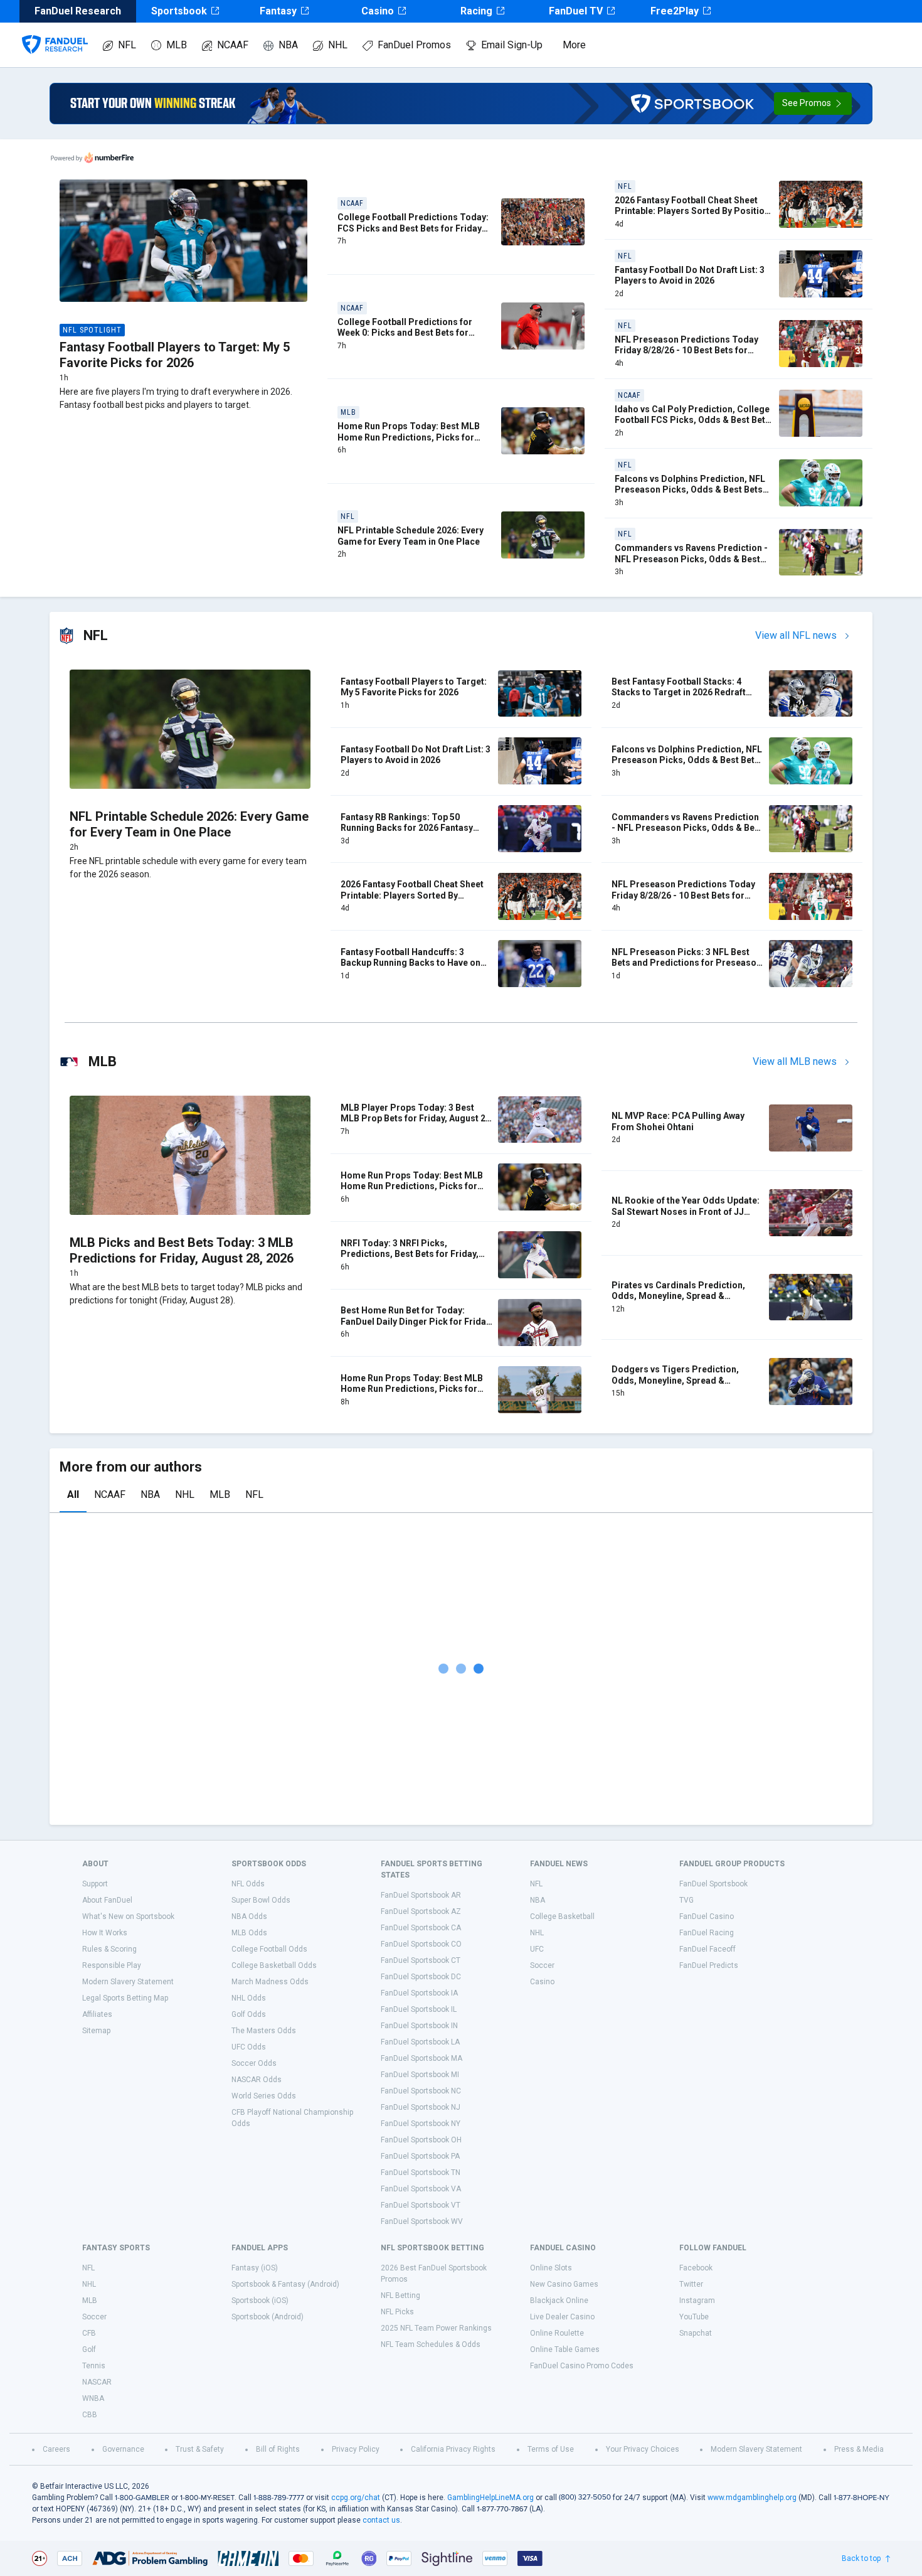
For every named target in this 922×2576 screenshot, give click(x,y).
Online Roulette (557, 2333)
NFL (127, 45)
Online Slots (551, 2268)
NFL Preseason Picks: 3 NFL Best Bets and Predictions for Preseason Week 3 (686, 963)
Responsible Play (112, 1965)
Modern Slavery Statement (128, 1982)
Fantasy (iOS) (255, 2268)
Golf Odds (249, 2014)
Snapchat (696, 2333)
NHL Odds (249, 1998)
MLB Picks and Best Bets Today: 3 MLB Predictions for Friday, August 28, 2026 (182, 1250)
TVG (686, 1900)
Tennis (94, 2366)
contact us (381, 2520)
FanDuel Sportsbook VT (421, 2205)
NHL (338, 45)
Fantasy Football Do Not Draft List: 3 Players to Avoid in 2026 (690, 275)
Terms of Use (551, 2449)
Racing (476, 11)
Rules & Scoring (109, 1949)
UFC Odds (249, 2047)
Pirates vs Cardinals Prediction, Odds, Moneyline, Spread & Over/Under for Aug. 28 (678, 1296)
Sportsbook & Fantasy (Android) (285, 2284)
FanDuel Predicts (709, 1965)
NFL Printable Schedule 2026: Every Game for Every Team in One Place (411, 536)
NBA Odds (249, 1916)
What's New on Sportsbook (128, 1916)
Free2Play (675, 11)
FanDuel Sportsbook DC (421, 1977)
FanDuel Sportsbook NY (421, 2124)
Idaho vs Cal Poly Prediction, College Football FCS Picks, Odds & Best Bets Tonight (692, 420)
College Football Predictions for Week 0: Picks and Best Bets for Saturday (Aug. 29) (405, 333)
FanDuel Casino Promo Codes (582, 2366)
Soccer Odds (254, 2063)
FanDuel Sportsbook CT (421, 1960)
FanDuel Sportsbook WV (422, 2221)
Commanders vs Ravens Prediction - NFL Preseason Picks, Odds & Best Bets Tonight (691, 559)
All (73, 1494)
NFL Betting (400, 2295)
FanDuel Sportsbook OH (421, 2140)
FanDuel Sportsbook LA (420, 2042)
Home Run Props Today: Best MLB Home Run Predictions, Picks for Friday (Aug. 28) (409, 437)
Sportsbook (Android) (268, 2317)
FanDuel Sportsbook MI (420, 2075)
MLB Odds (249, 1933)
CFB (89, 2333)
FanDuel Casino (707, 1916)
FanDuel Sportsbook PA (420, 2156)
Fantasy (278, 11)
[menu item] (55, 32)
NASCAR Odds (257, 2080)
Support (95, 1884)
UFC (537, 1949)
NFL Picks (397, 2312)
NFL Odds (248, 1884)
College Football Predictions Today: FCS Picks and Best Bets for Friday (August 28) (413, 228)
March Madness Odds (270, 1982)
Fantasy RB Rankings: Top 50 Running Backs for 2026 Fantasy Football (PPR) (407, 828)
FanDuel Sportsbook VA (421, 2189)
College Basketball (562, 1916)
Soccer (542, 1965)
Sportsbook (179, 11)
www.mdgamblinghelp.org (752, 2498)
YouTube (694, 2317)
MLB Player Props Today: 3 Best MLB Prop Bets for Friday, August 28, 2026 (417, 1119)
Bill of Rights (278, 2449)
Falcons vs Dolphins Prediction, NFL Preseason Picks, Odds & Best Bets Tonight (690, 490)
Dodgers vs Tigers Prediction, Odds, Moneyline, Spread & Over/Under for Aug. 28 (675, 1380)
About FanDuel (107, 1900)
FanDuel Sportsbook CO (421, 1944)
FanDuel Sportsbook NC (421, 2091)
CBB (90, 2415)
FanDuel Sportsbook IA (419, 1993)
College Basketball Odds (274, 1965)
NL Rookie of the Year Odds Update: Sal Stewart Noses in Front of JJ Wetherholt (686, 1211)
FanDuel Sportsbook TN (421, 2172)
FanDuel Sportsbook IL (419, 2009)
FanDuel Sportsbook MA (421, 2058)
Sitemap (96, 2031)
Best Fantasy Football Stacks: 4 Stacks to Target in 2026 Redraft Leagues (679, 692)
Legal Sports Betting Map (125, 1998)
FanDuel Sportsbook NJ (421, 2107)
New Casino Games (564, 2284)
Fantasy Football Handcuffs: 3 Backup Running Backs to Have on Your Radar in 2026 (411, 963)
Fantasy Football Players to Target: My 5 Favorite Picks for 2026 (175, 355)
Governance (123, 2449)
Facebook (696, 2268)
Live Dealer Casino (562, 2317)
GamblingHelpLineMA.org (490, 2498)
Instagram (697, 2301)
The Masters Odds (264, 2031)
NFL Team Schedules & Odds (431, 2344)
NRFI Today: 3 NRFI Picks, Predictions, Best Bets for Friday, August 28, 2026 (410, 1254)
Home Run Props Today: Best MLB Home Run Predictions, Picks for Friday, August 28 (412, 1389)
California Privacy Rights (453, 2449)
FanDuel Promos (414, 45)
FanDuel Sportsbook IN (419, 2026)
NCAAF (233, 45)
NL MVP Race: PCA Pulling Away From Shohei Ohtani (678, 1121)
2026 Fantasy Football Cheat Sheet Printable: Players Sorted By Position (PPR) (692, 211)
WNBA (93, 2398)
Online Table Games (565, 2349)
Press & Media (859, 2449)
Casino (378, 11)
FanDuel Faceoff (707, 1949)
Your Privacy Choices (643, 2449)
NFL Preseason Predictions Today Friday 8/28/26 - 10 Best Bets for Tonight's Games (686, 350)
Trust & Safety (200, 2449)
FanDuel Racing (707, 1933)
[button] (813, 104)
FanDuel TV (576, 11)
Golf (89, 2349)
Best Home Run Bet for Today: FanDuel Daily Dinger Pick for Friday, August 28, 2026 (416, 1321)
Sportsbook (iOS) (260, 2301)
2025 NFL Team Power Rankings (436, 2328)
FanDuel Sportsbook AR (421, 1895)
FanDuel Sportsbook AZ (421, 1911)
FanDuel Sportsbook (713, 1884)
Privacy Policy (356, 2449)
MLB (177, 45)
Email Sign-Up (512, 45)
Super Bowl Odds (261, 1900)
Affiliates (97, 2014)
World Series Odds (264, 2096)
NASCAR (97, 2382)
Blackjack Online (559, 2301)
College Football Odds (269, 1949)
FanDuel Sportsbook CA (421, 1928)
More (574, 45)
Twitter (691, 2284)
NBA (288, 45)
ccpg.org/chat (356, 2498)
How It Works (105, 1933)
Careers (56, 2449)
